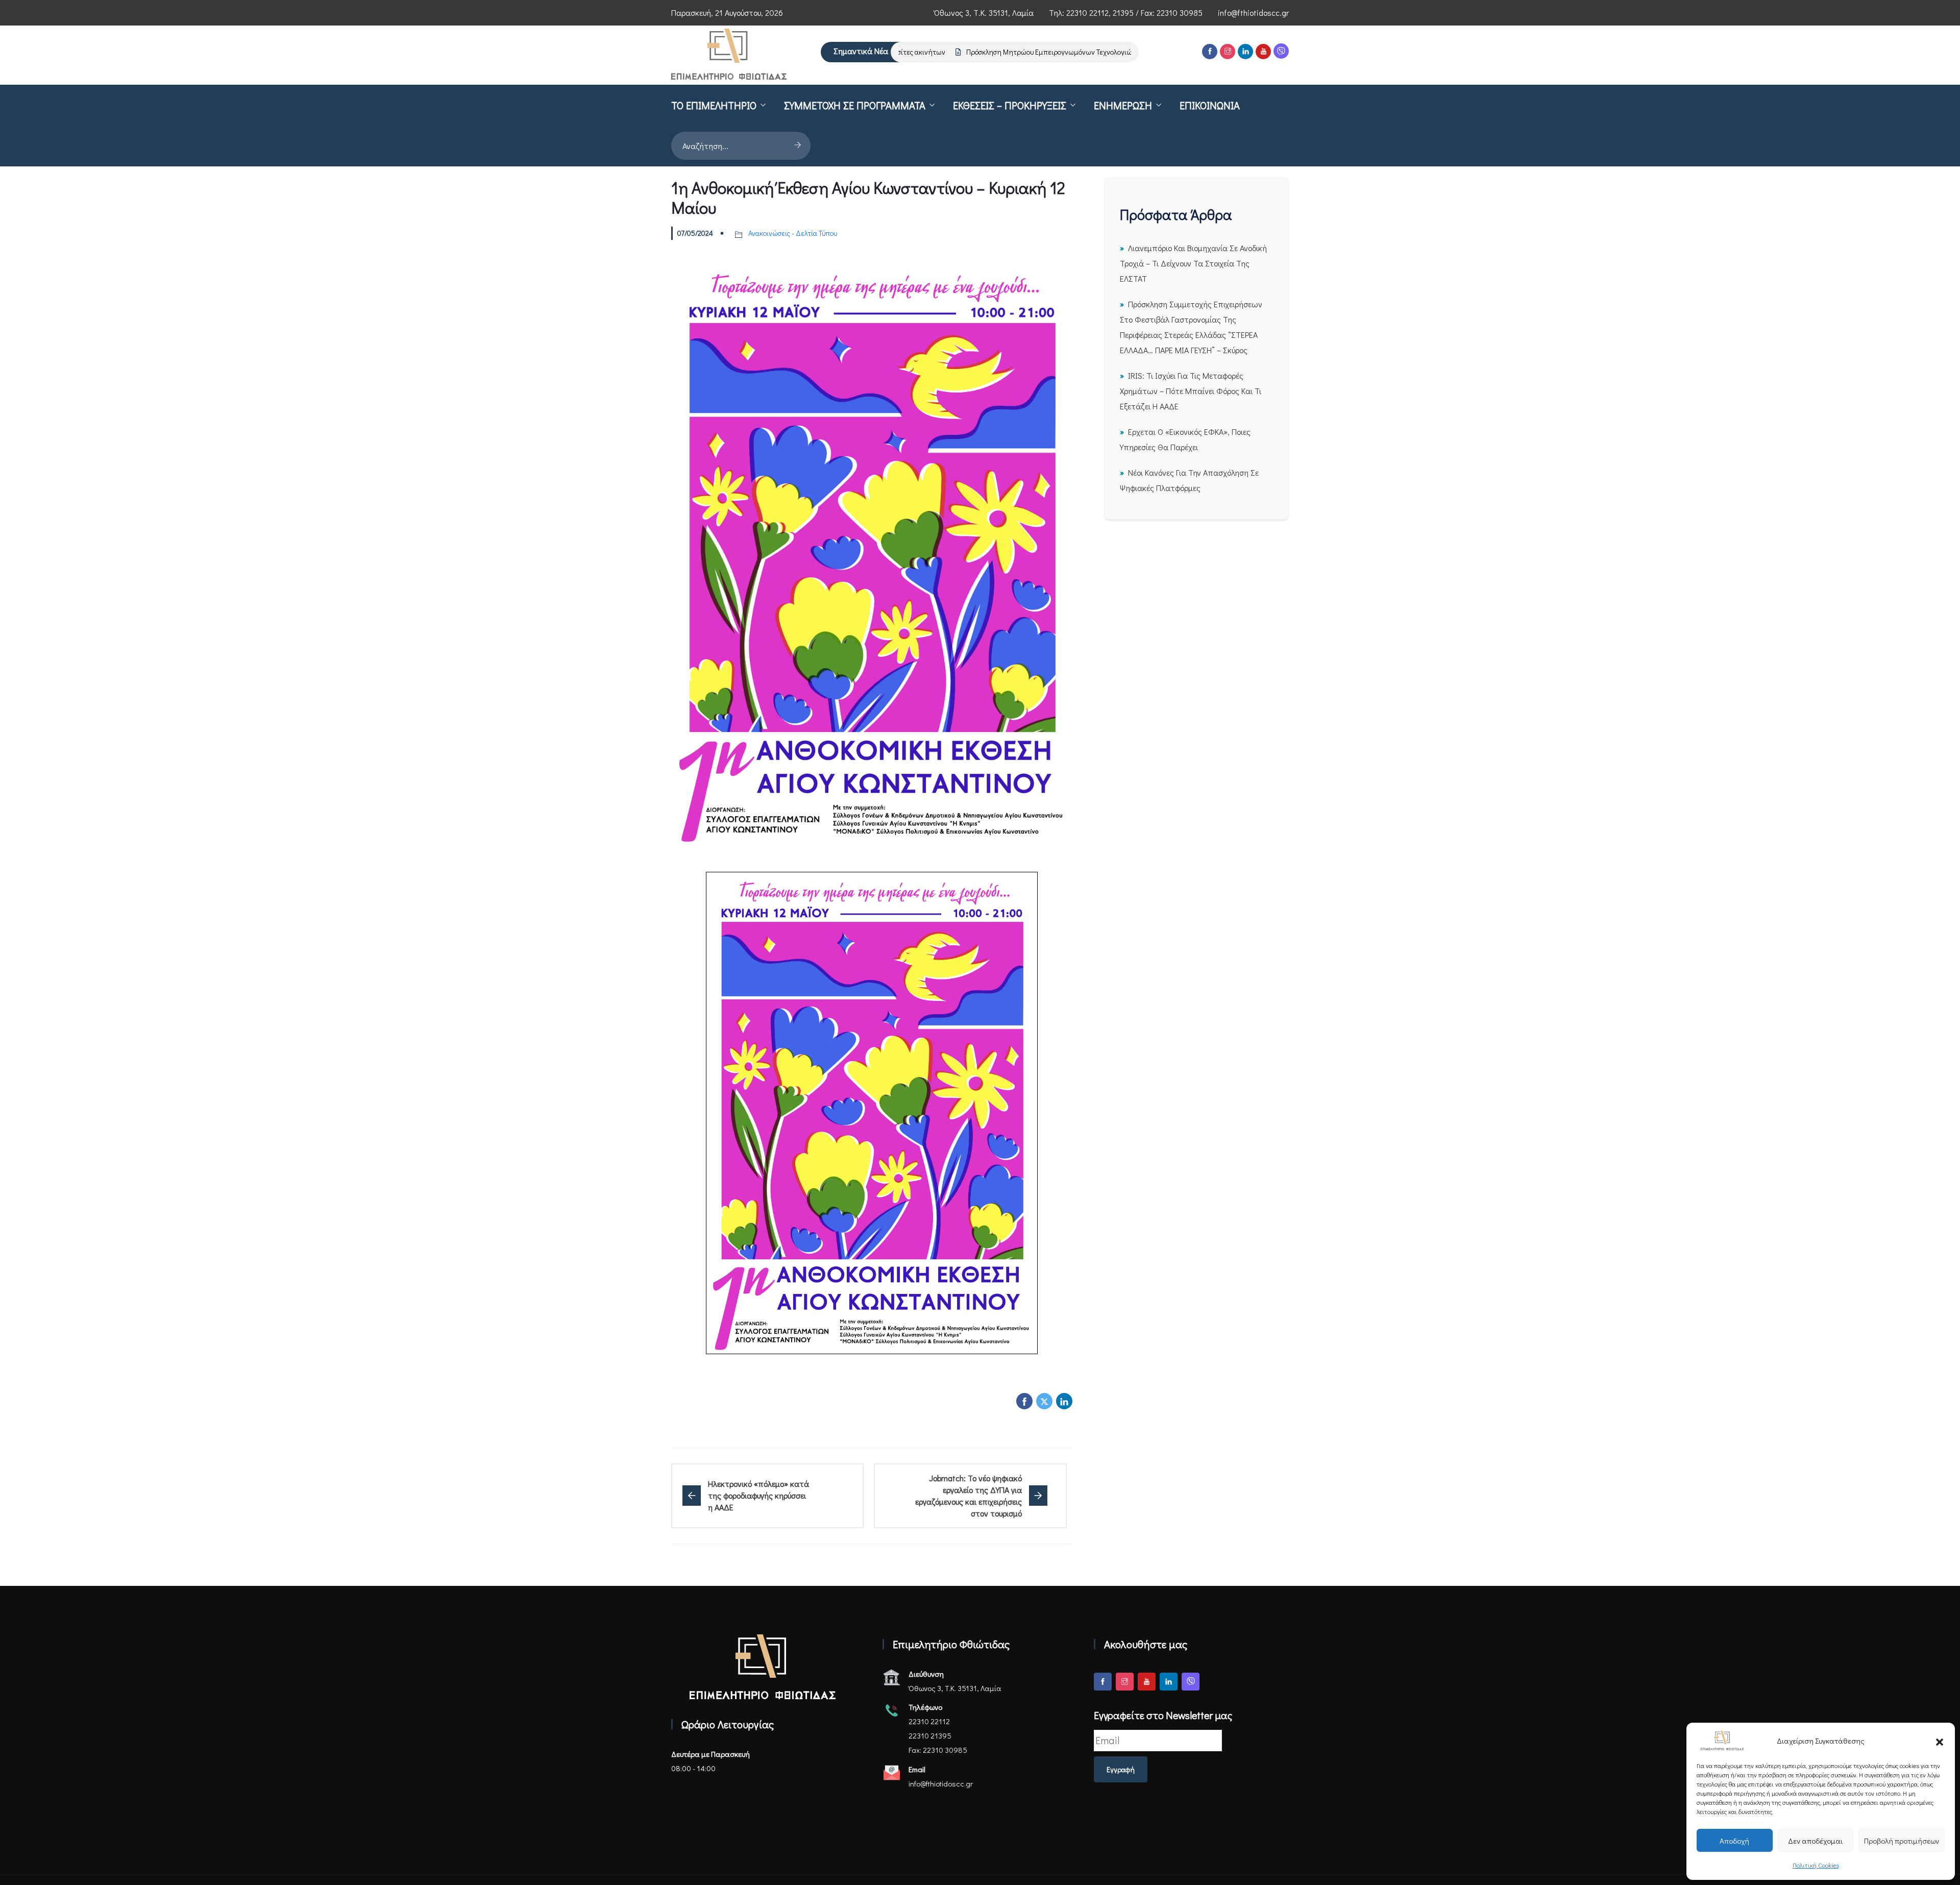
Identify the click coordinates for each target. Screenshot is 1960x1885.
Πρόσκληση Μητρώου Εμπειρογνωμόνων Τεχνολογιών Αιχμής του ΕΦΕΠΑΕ (1045, 52)
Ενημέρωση (1123, 105)
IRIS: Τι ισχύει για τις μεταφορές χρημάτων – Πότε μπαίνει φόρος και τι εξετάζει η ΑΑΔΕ (1191, 391)
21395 (1123, 13)
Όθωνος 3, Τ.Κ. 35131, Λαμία (984, 13)
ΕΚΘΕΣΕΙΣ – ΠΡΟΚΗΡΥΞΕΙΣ (1010, 105)
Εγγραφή (1121, 1769)
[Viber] (1281, 51)
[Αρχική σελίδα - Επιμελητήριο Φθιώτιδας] (763, 1667)
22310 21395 (930, 1735)
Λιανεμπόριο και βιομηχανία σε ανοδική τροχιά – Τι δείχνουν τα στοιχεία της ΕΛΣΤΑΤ (1193, 263)
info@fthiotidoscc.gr (1253, 13)
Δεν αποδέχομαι (1815, 1841)
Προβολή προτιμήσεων (1902, 1841)
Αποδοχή (1734, 1841)
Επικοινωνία (1210, 105)
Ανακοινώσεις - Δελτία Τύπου (793, 233)
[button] (1940, 1741)
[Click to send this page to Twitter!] (1044, 1401)
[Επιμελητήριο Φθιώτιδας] (729, 55)
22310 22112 (1087, 13)
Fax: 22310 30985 (938, 1750)
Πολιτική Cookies (1816, 1865)
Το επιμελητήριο (714, 105)
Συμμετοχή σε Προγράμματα (855, 105)
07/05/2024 (695, 233)
